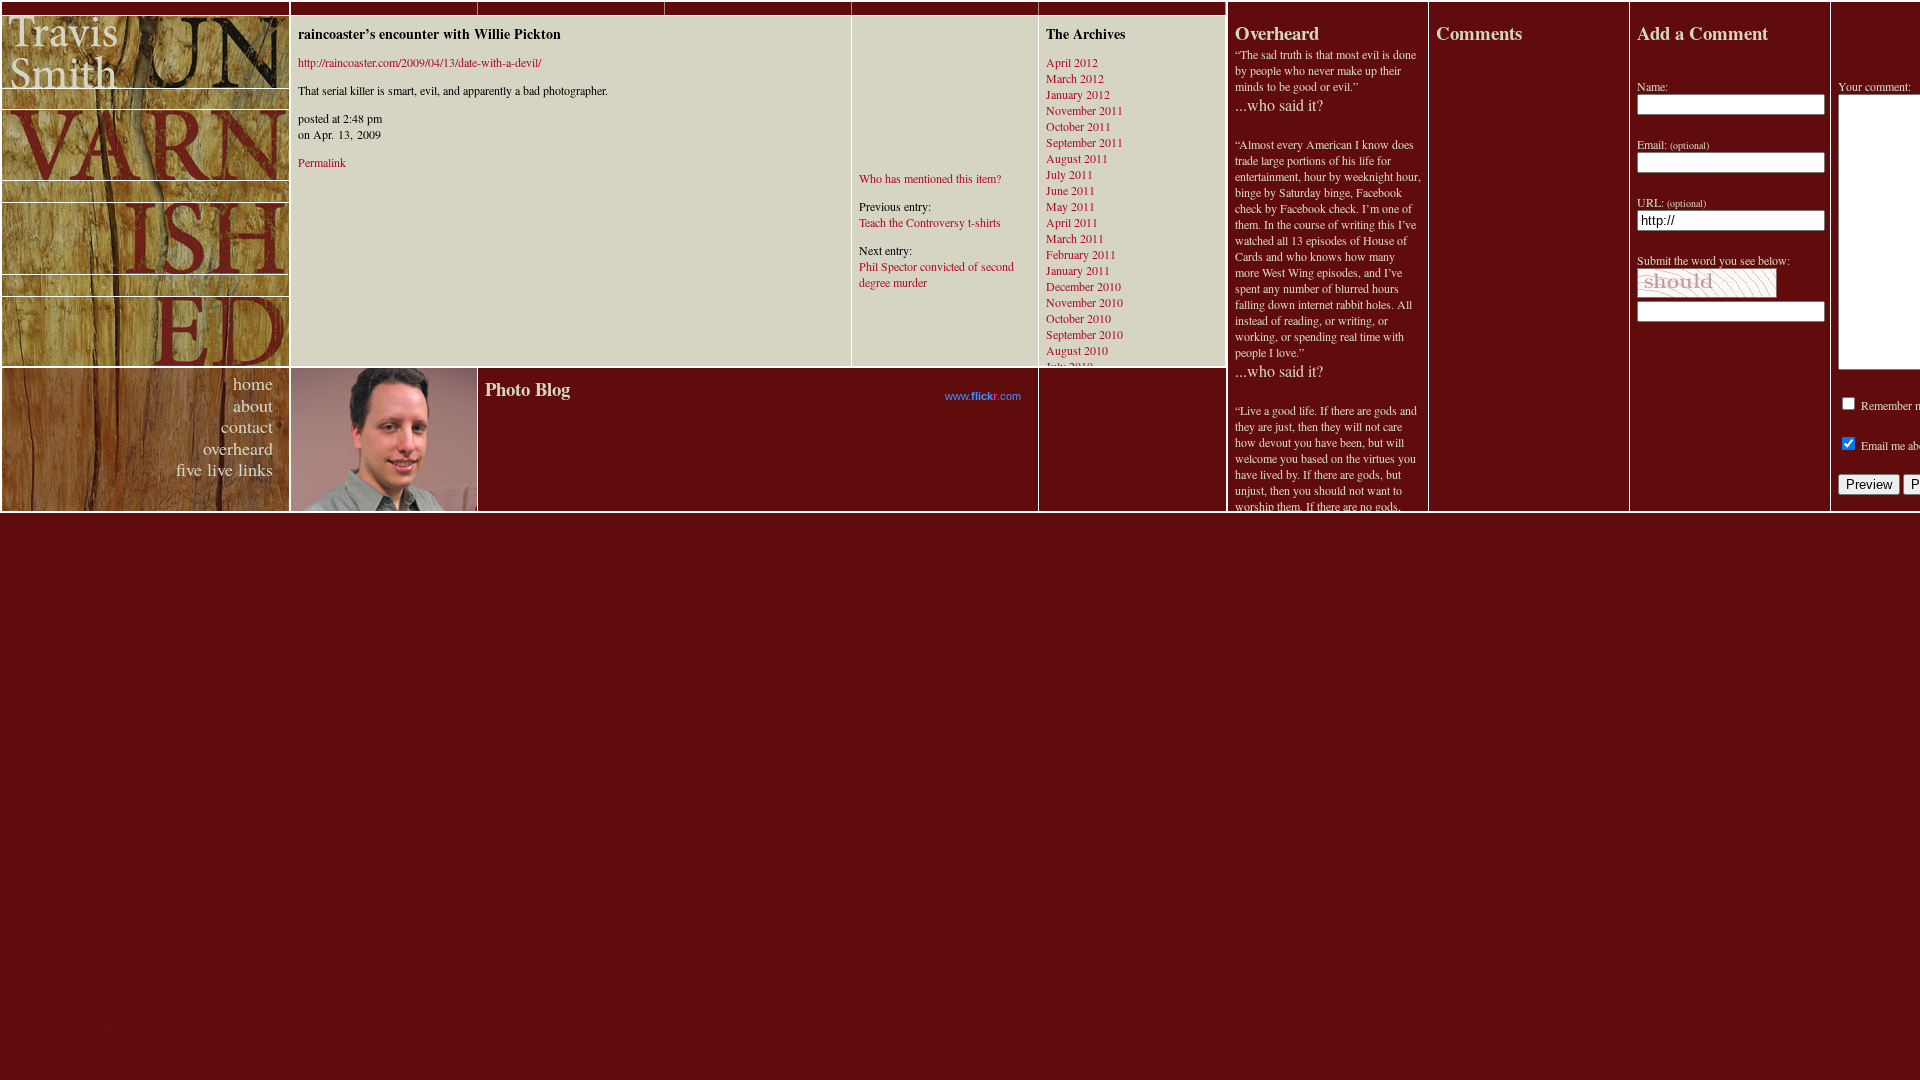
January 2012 (1078, 94)
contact (247, 426)
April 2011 (1072, 222)
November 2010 (1084, 302)
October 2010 (1078, 318)
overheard (238, 448)
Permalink (322, 162)
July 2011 (1069, 174)
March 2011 (1075, 238)
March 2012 (1075, 78)
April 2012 (1072, 62)
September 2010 (1084, 334)
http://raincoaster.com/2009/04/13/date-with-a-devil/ (419, 62)
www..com (983, 396)
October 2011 (1078, 126)
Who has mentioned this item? (930, 178)
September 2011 (1084, 142)
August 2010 (1077, 350)
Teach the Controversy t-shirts (930, 222)
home (253, 383)
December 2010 (1083, 286)
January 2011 (1078, 270)
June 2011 (1070, 190)
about (253, 405)
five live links (224, 469)
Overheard (1277, 32)
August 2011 (1077, 158)
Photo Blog (527, 388)
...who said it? (1279, 104)
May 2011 (1070, 206)
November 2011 (1084, 110)
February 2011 (1081, 254)
